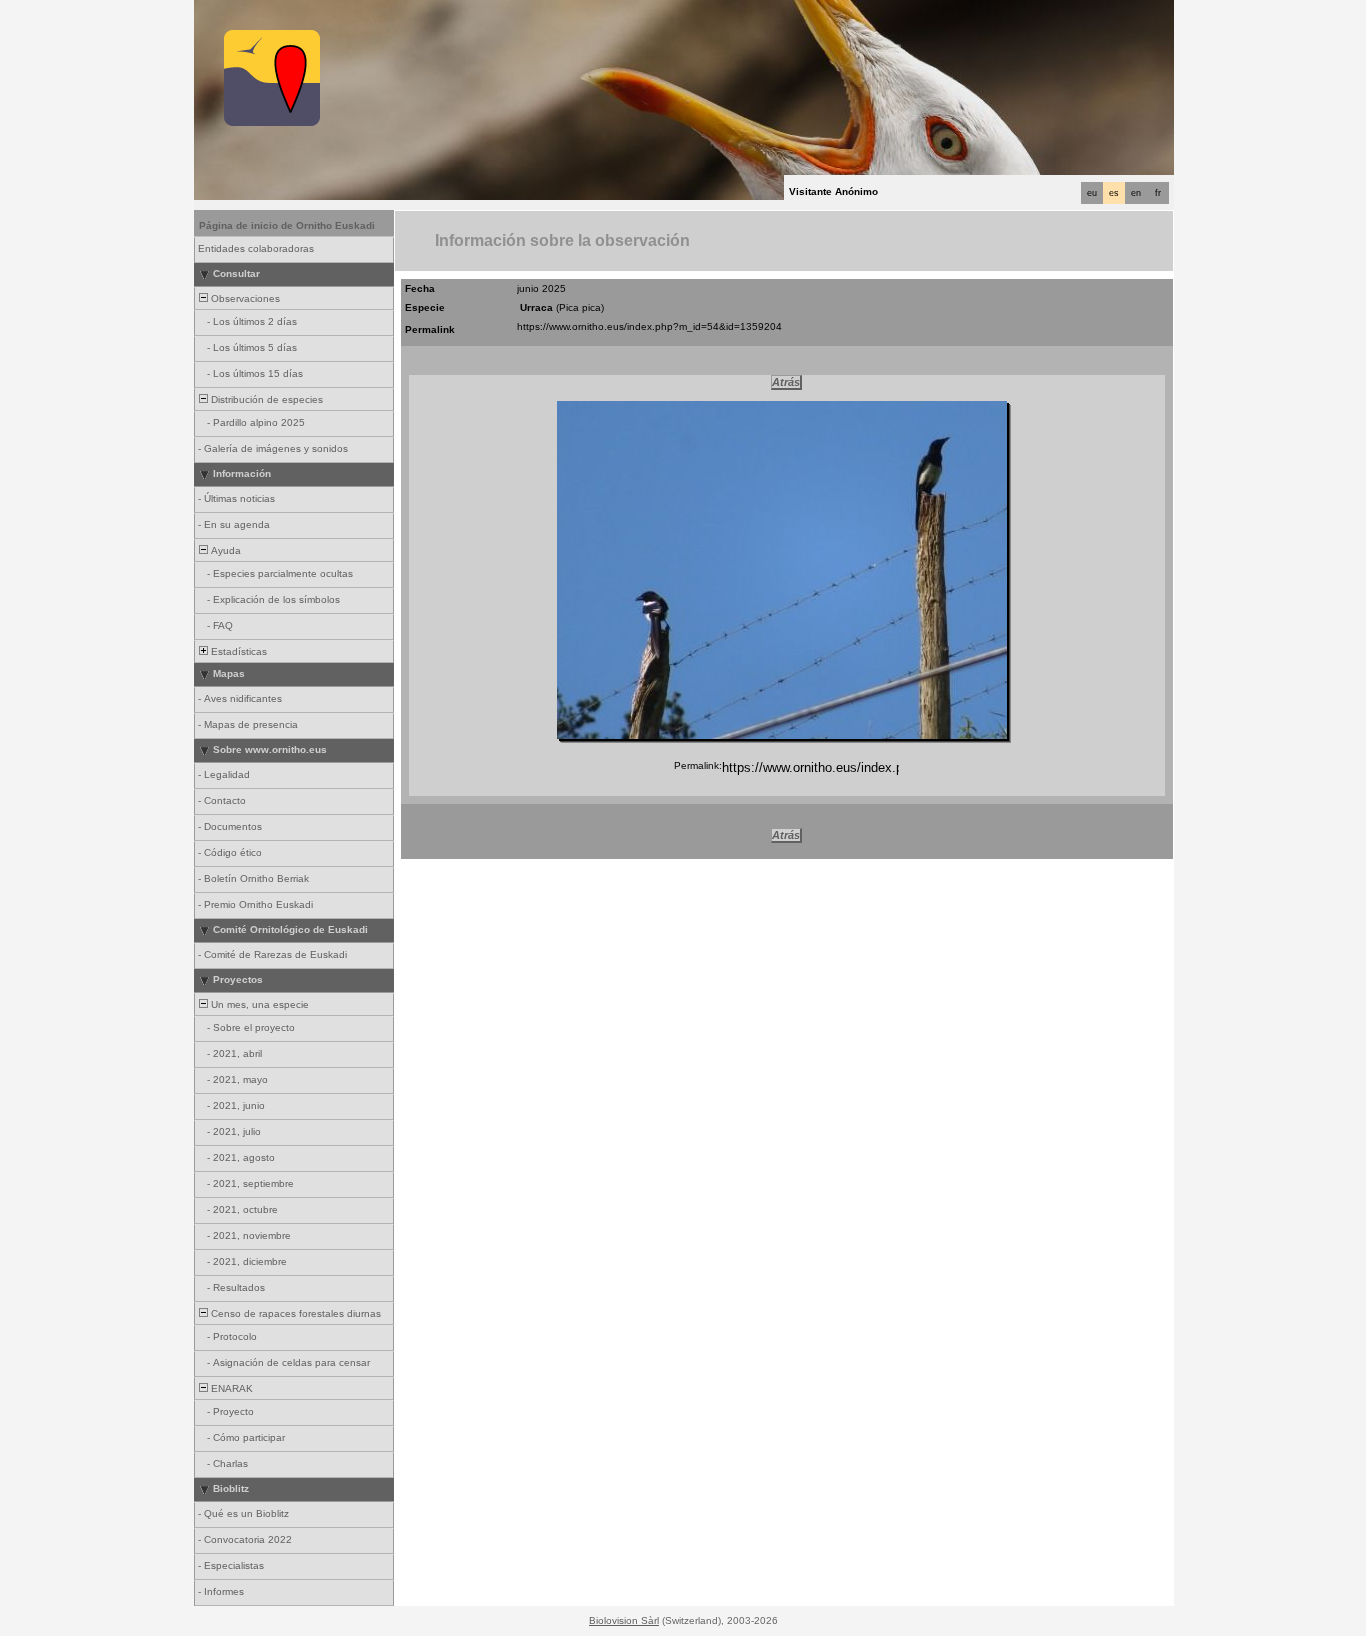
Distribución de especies (265, 399)
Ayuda (224, 550)
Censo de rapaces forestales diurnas (294, 1313)
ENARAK (230, 1388)
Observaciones (244, 298)
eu (1092, 193)
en (1136, 193)
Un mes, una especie (258, 1004)
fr (1158, 193)
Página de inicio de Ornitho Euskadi (287, 225)
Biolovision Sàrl (624, 1620)
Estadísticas (237, 651)
